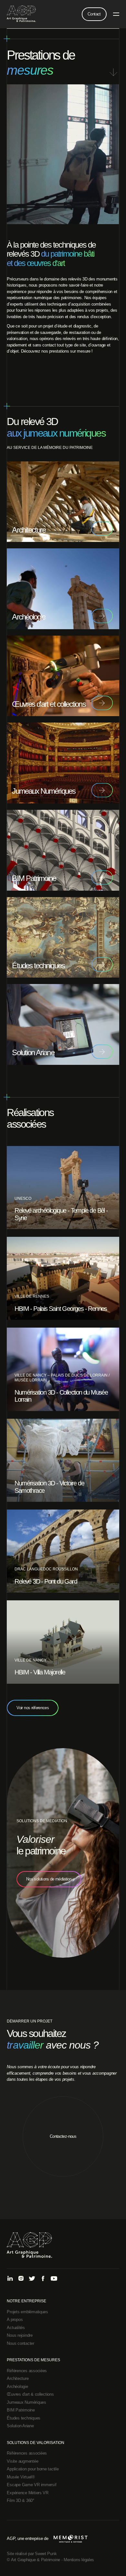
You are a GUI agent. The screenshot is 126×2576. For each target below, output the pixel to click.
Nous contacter (20, 2343)
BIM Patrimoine (21, 2410)
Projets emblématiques (27, 2312)
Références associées (27, 2371)
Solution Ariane (20, 2426)
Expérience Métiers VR (28, 2493)
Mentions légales (79, 2560)
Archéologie (17, 2387)
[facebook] (43, 2279)
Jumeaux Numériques (26, 2402)
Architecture (18, 2378)
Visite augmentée (22, 2461)
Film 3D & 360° (20, 2500)
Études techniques (24, 2418)
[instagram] (21, 2279)
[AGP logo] (21, 14)
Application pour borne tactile (33, 2469)
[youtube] (54, 2279)
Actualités (16, 2328)
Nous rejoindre (20, 2335)
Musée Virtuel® (21, 2477)
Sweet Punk (46, 2554)
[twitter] (32, 2279)
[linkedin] (10, 2279)
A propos (15, 2320)
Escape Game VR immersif (31, 2485)
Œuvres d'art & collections (30, 2394)
